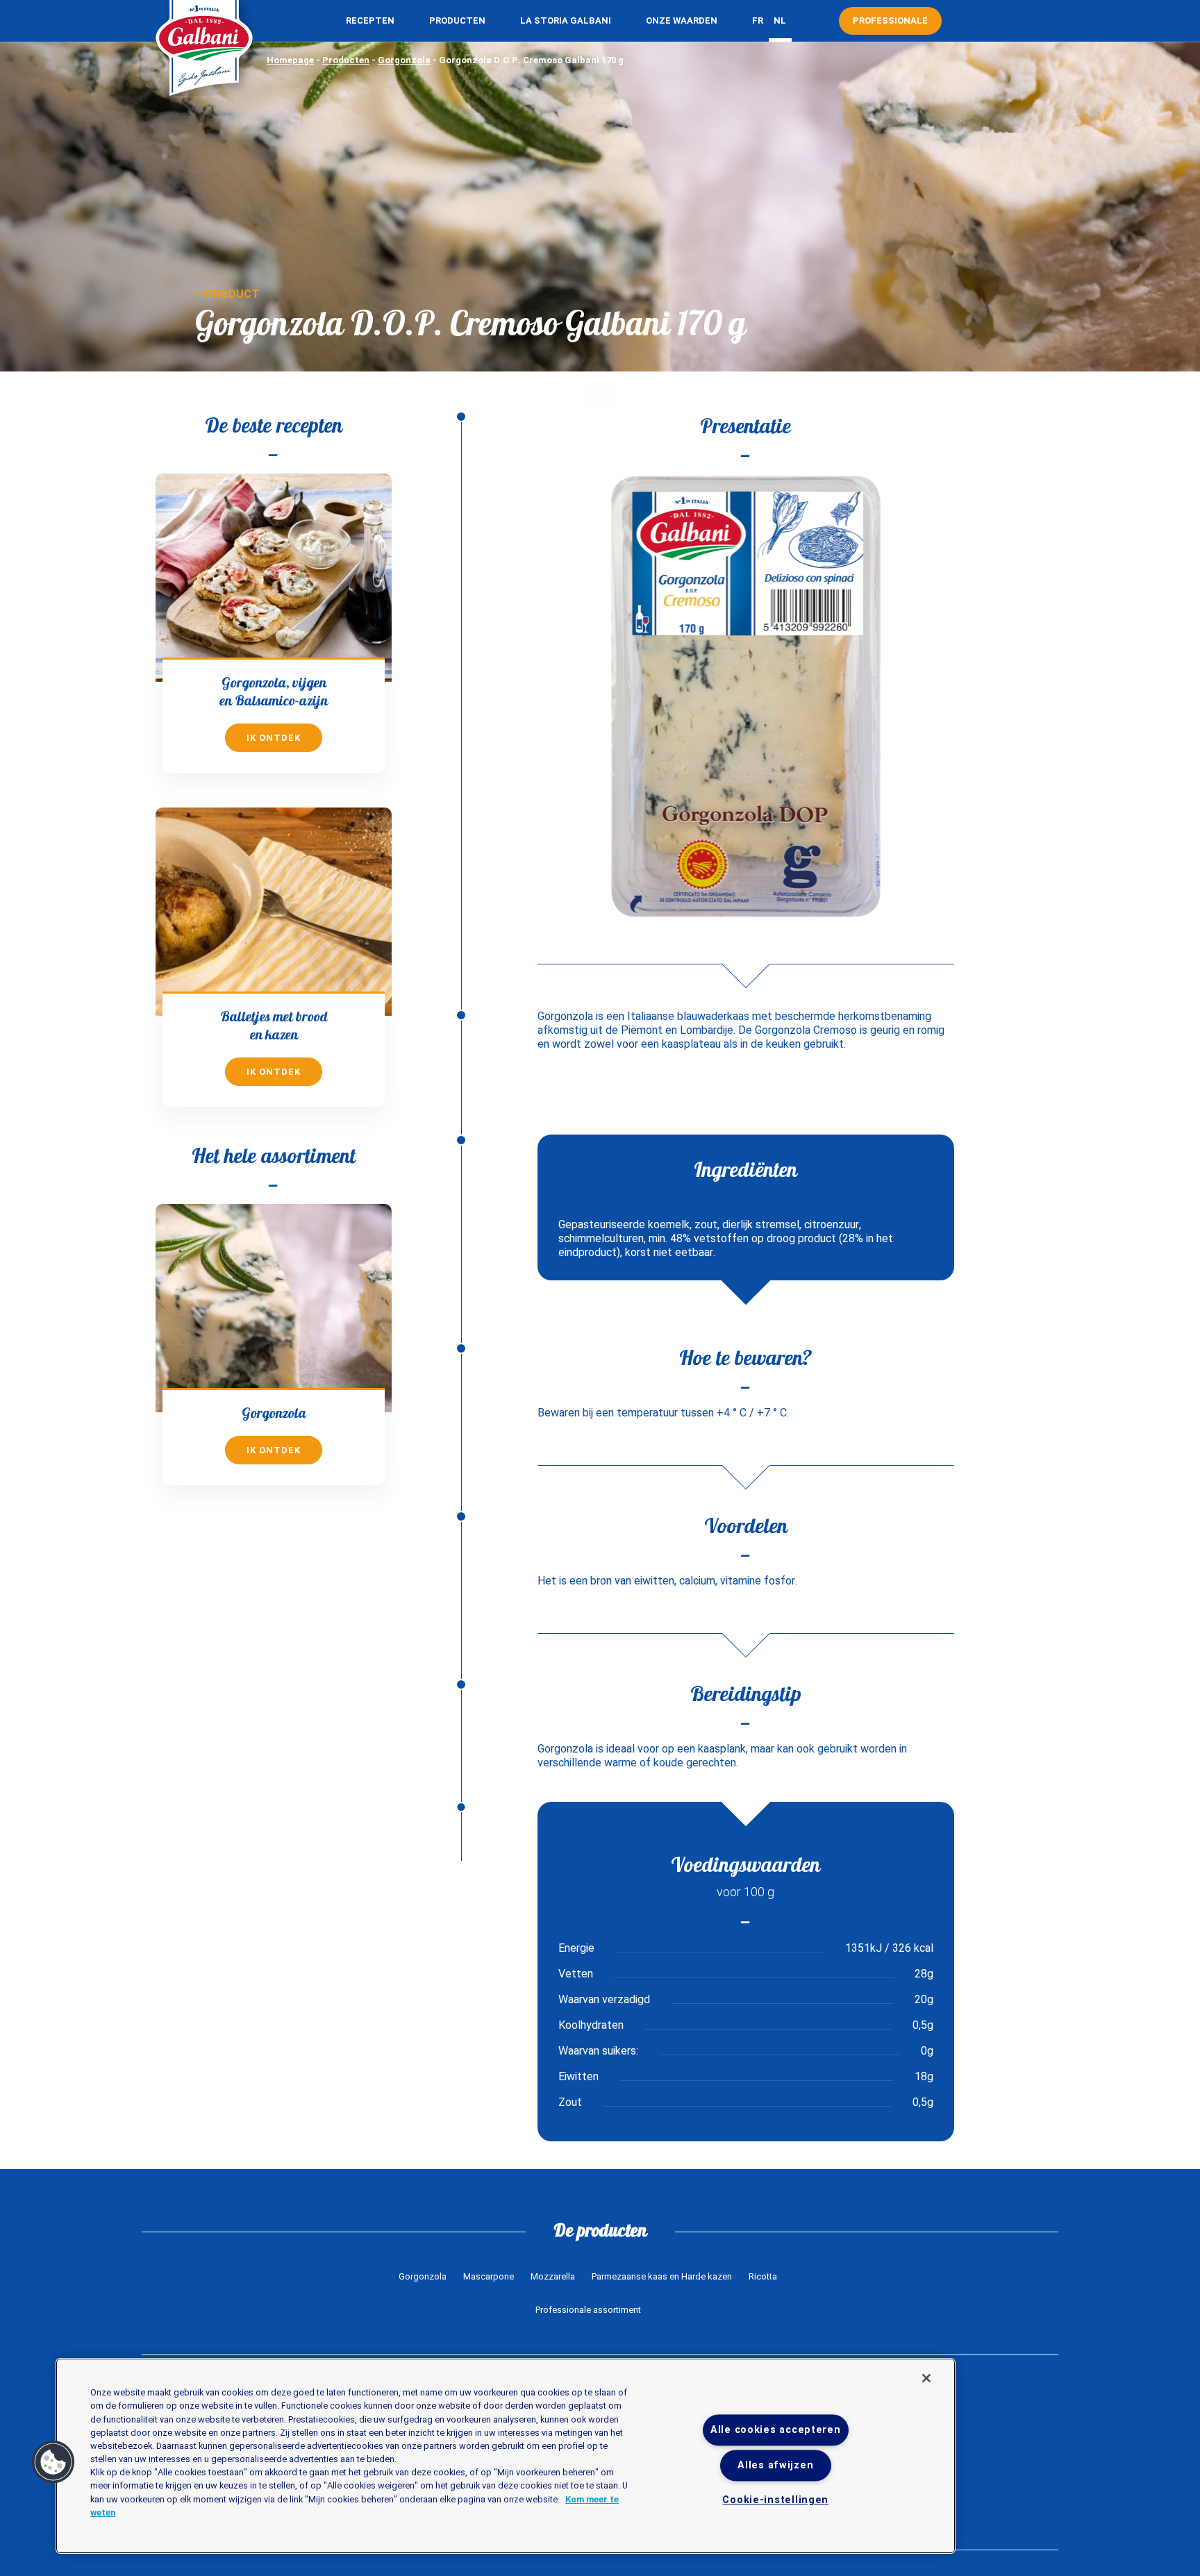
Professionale (890, 20)
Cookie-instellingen (775, 2501)
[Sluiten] (926, 2378)
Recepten (370, 20)
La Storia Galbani (566, 20)
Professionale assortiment (588, 2310)
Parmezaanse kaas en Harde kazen (662, 2276)
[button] (53, 2462)
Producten (457, 20)
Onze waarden (682, 20)
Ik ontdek (274, 738)
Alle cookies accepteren (776, 2430)
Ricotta (763, 2276)
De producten (600, 2230)
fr (758, 20)
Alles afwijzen (775, 2466)
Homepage (290, 60)
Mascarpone (489, 2276)
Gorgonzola (404, 60)
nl (780, 20)
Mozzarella (553, 2276)
